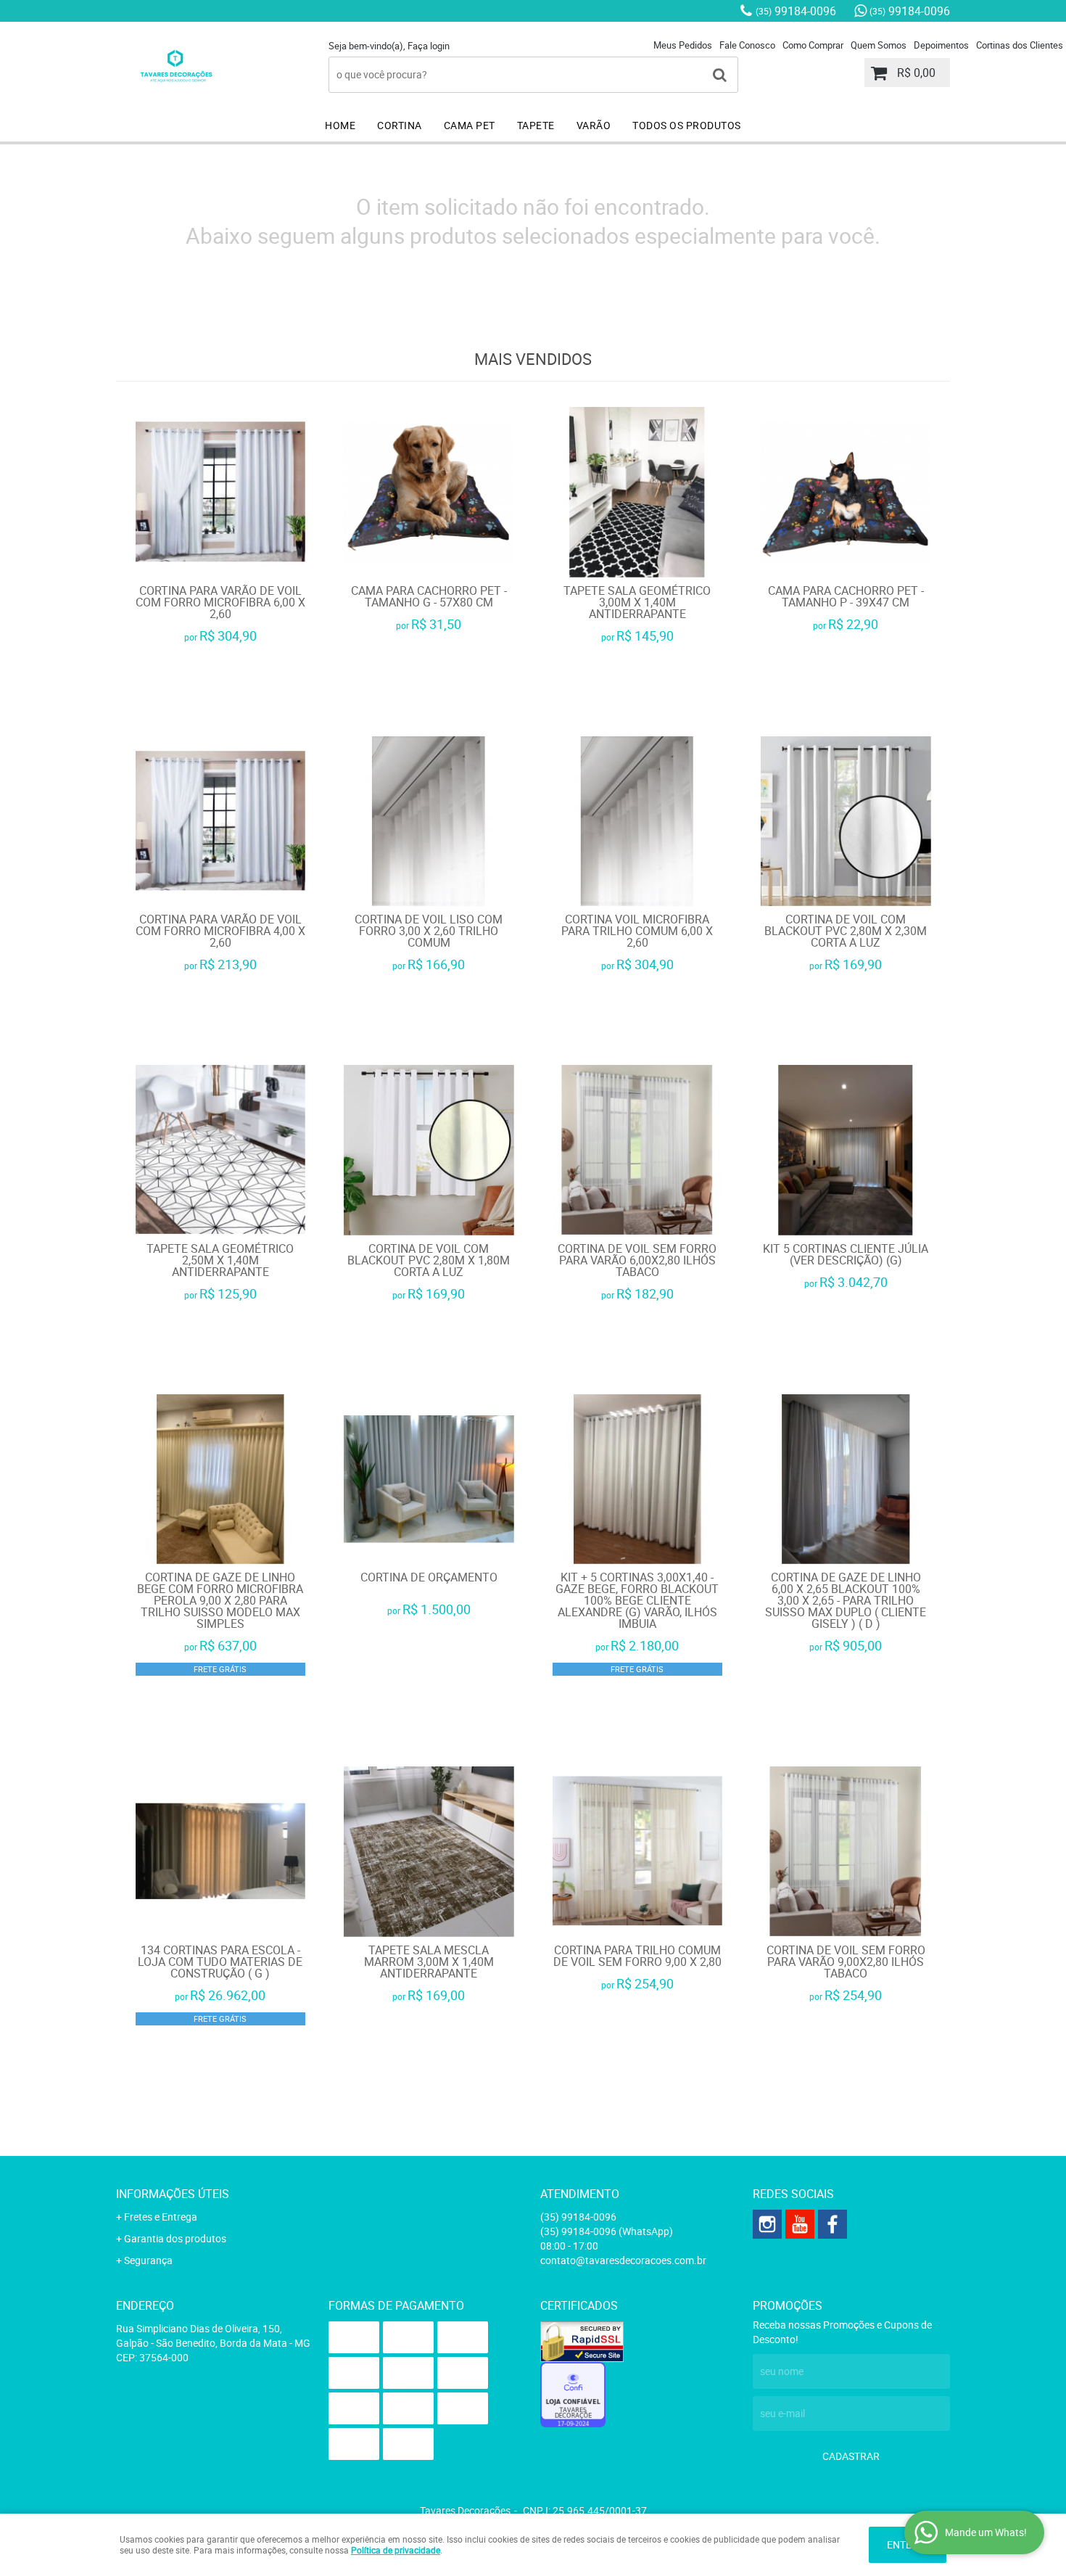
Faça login (429, 46)
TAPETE (536, 125)
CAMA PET (470, 125)
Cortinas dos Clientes (1020, 45)
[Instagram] (767, 2224)
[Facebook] (832, 2224)
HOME (340, 125)
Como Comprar (813, 45)
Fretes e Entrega (161, 2217)
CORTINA (400, 125)
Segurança (148, 2260)
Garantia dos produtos (175, 2238)
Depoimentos (941, 45)
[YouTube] (800, 2224)
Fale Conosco (747, 45)
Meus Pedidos (683, 45)
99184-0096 (796, 11)
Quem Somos (879, 45)
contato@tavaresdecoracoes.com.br (623, 2260)
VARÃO (594, 125)
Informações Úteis (173, 2194)
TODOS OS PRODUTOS (687, 125)
